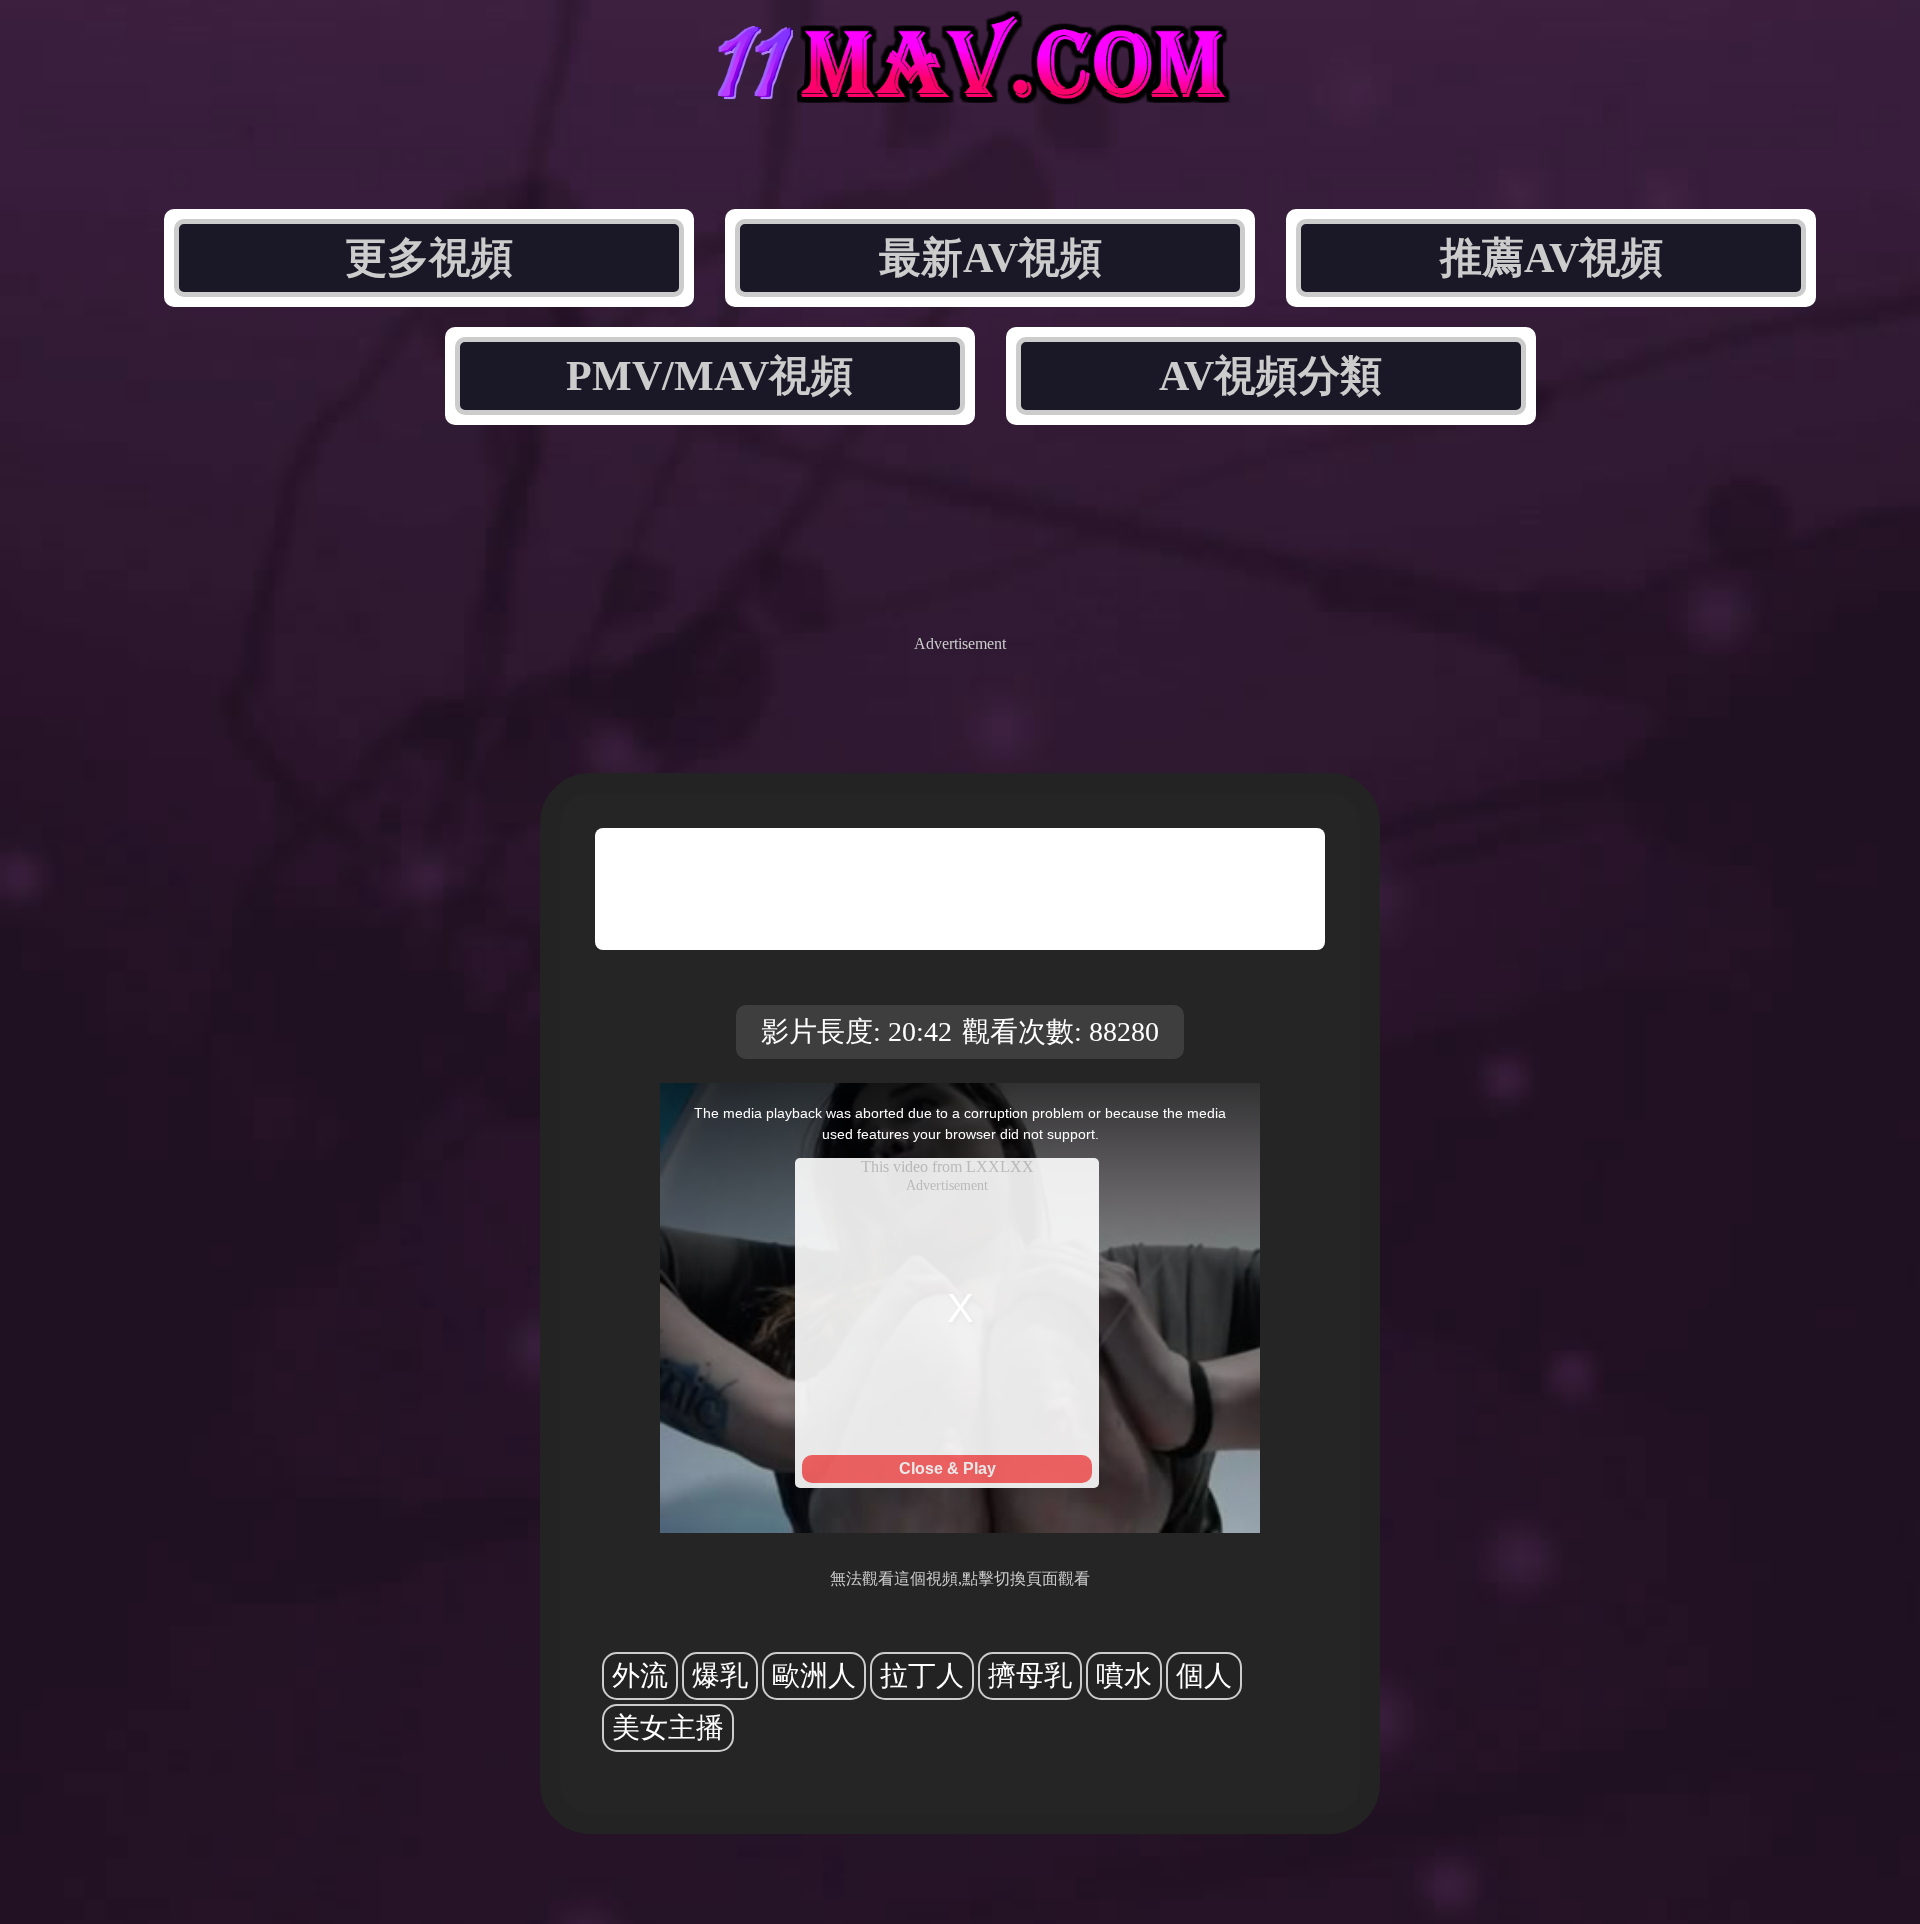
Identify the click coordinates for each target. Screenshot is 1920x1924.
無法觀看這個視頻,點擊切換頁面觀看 (960, 1578)
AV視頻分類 (1270, 376)
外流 (640, 1675)
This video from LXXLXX (947, 1166)
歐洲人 (814, 1675)
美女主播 (668, 1727)
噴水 (1124, 1675)
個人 (1204, 1675)
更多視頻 (429, 258)
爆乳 (720, 1675)
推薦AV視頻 (1551, 258)
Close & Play (947, 1468)
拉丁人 (922, 1675)
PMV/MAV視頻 (709, 376)
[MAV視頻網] (960, 87)
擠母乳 (1030, 1675)
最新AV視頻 (990, 258)
